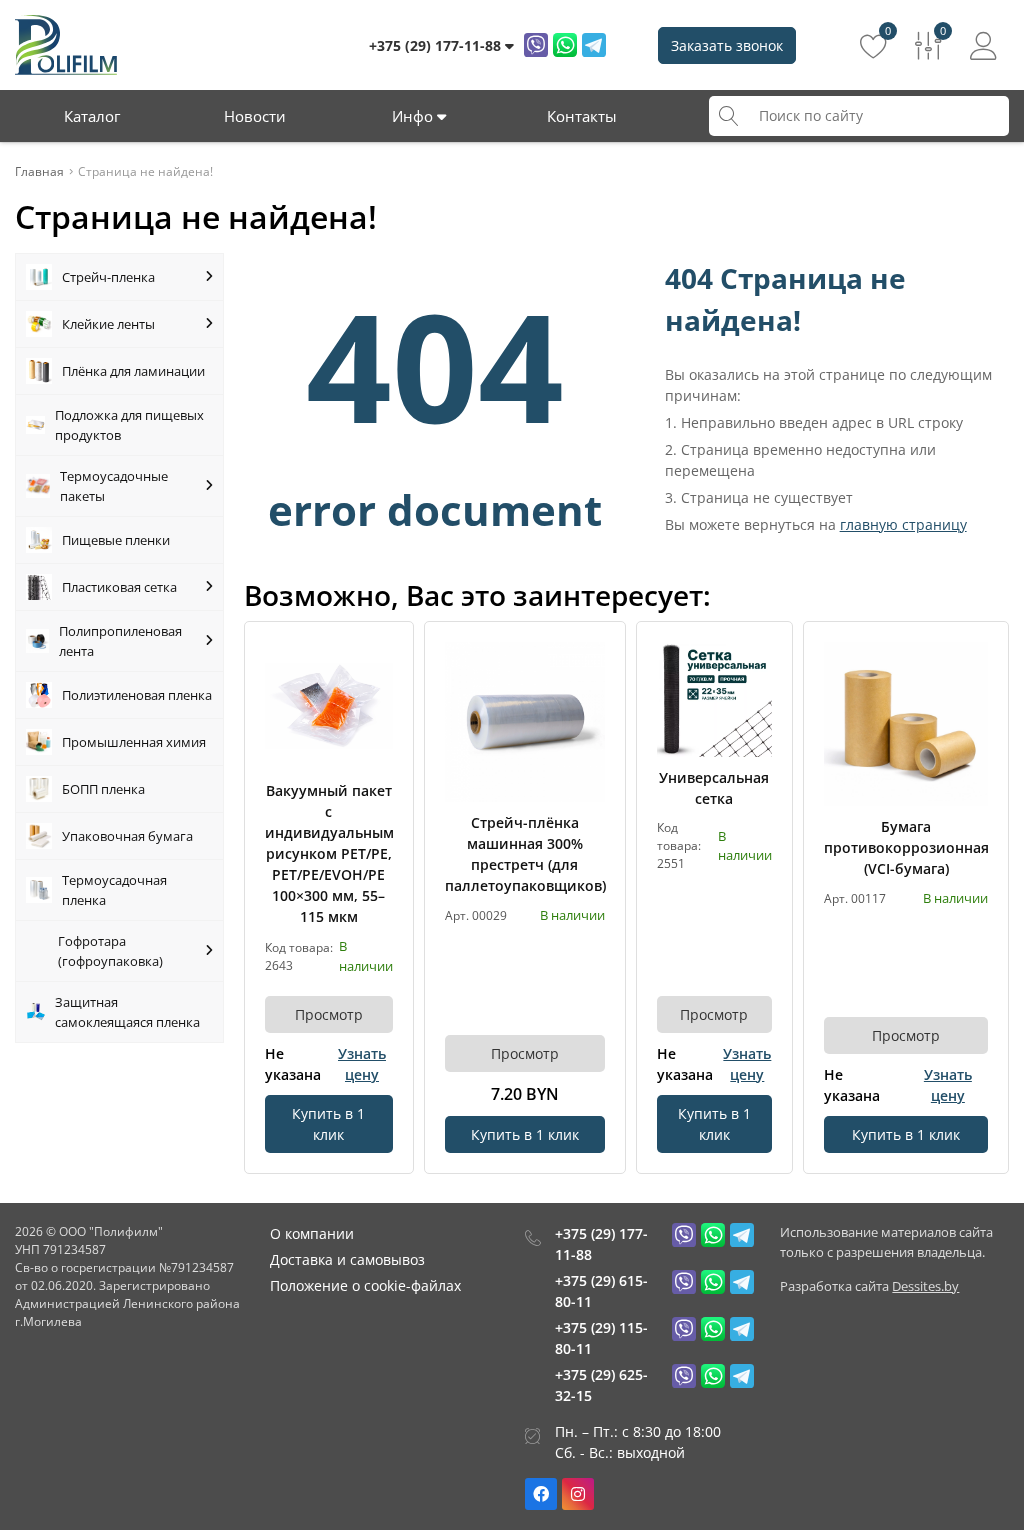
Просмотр (329, 1014)
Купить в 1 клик (328, 1124)
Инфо (414, 116)
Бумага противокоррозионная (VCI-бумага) (906, 847)
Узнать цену (362, 1064)
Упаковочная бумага (127, 836)
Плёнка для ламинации (133, 371)
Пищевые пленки (116, 540)
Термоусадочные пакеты (114, 486)
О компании (312, 1233)
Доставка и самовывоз (347, 1259)
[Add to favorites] (379, 656)
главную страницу (903, 524)
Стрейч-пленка (108, 277)
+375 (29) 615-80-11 (601, 1291)
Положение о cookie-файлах (365, 1285)
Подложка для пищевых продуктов (129, 425)
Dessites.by (925, 1286)
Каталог (92, 116)
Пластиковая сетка (119, 587)
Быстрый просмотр (328, 705)
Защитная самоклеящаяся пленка (127, 1012)
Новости (255, 116)
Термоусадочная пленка (114, 890)
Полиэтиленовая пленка (137, 695)
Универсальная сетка (714, 788)
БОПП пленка (103, 789)
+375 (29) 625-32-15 (601, 1385)
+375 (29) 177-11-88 (601, 1244)
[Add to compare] (379, 689)
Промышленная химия (134, 742)
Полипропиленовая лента (120, 641)
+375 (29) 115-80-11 (601, 1338)
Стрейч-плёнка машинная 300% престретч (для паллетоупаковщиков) (525, 854)
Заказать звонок (727, 45)
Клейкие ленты (108, 324)
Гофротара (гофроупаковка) (110, 951)
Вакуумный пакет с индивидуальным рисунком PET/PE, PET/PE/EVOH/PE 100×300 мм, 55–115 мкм (329, 853)
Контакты (582, 116)
